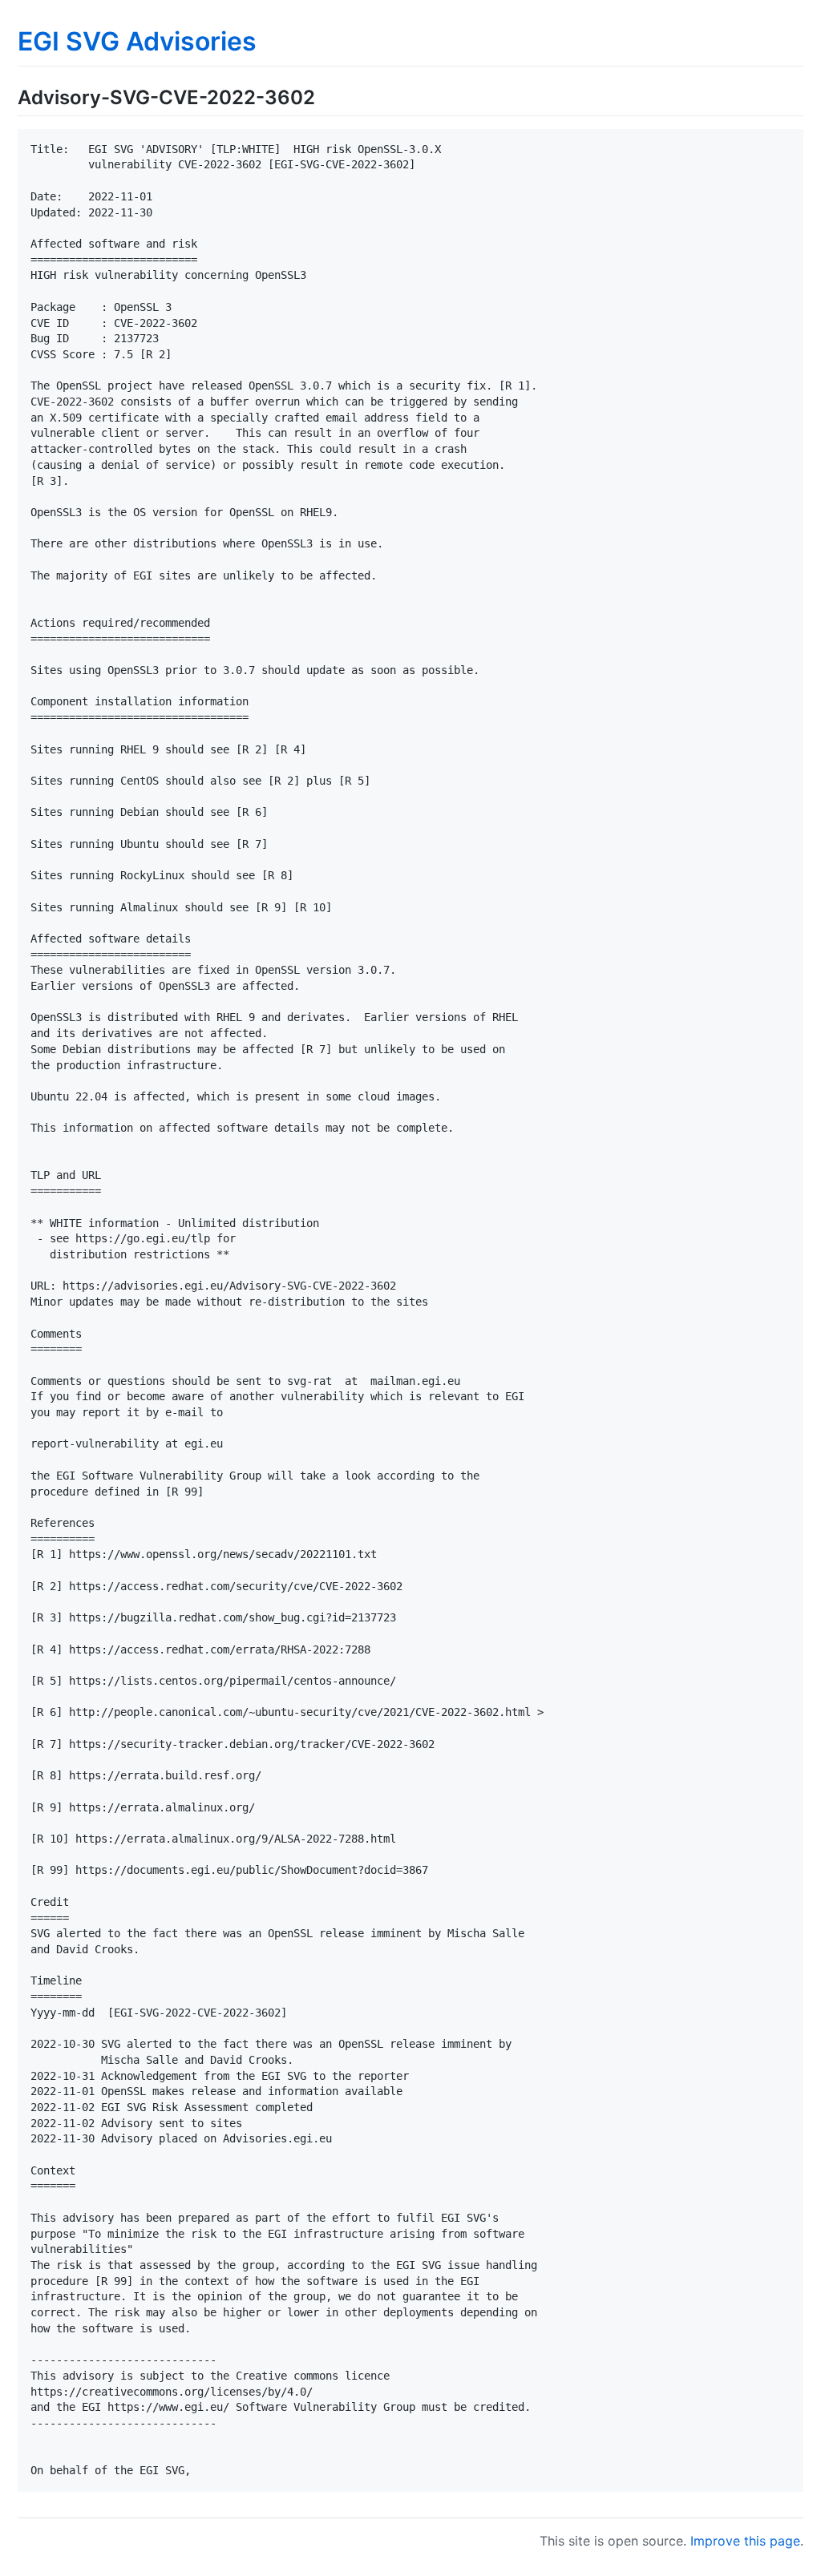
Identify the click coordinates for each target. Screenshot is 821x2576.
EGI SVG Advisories (137, 41)
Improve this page (745, 2541)
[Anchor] (325, 96)
